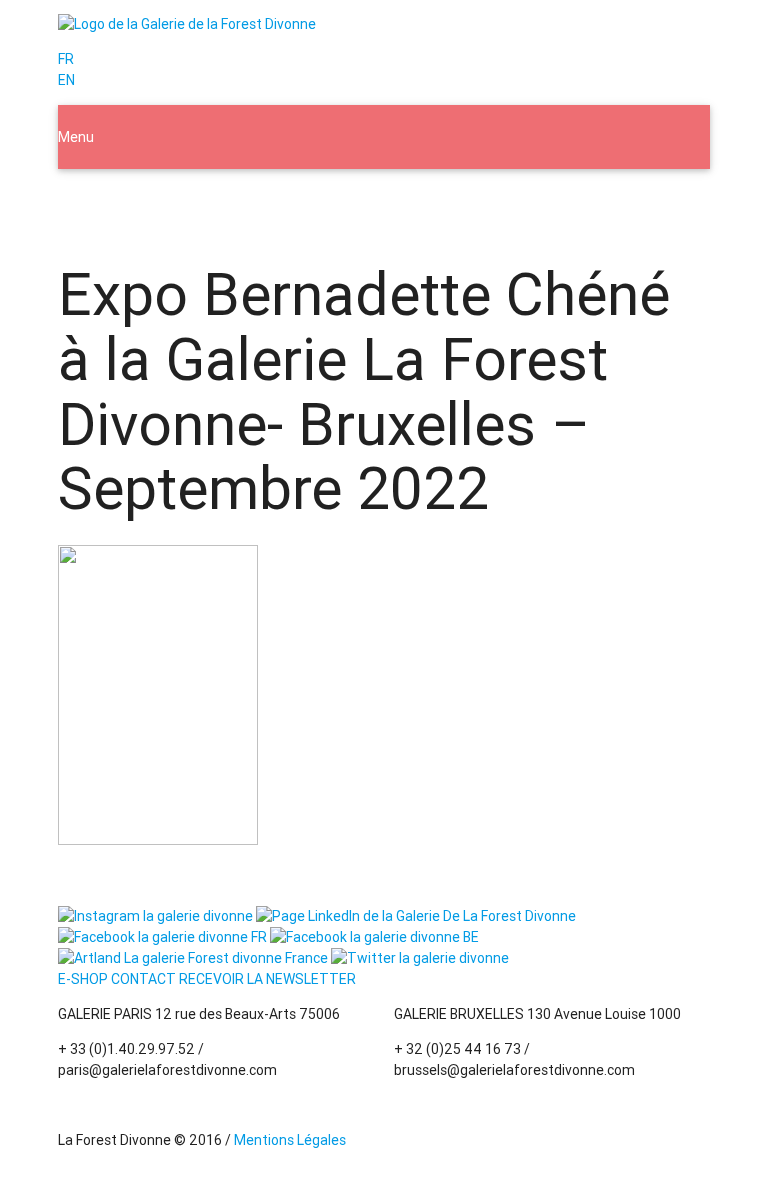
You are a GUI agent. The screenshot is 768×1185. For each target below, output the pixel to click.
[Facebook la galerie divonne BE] (374, 937)
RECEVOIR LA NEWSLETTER (267, 979)
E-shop (599, 201)
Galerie (443, 201)
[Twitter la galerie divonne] (420, 958)
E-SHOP (83, 979)
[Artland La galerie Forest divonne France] (193, 958)
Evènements (350, 201)
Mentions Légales (290, 1140)
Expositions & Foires (136, 201)
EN (66, 80)
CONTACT (143, 979)
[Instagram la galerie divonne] (155, 916)
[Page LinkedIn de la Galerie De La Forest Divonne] (416, 916)
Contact (521, 201)
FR (66, 59)
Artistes (254, 201)
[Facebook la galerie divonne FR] (162, 937)
